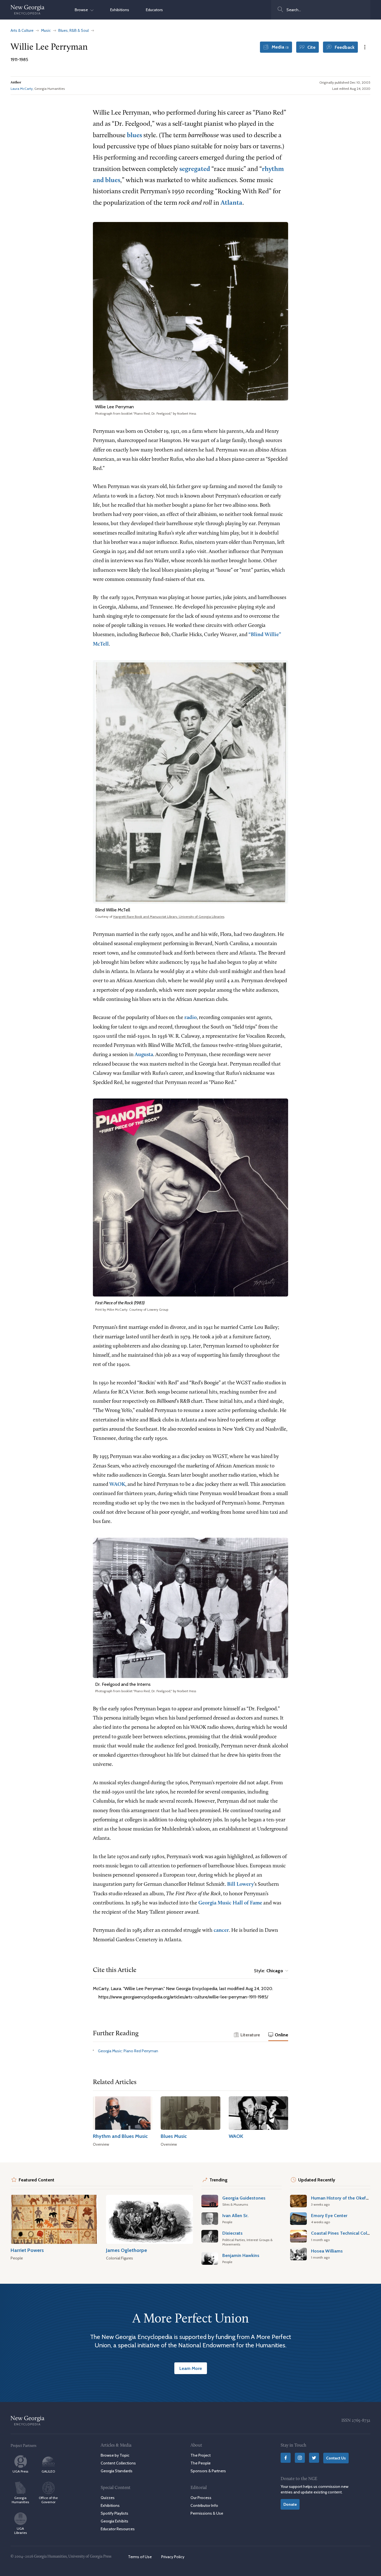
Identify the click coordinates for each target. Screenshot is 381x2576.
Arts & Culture (22, 30)
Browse (83, 10)
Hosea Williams (327, 2251)
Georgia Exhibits (114, 2521)
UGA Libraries (21, 2531)
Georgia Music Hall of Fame (230, 1903)
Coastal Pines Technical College (343, 2233)
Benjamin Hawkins (241, 2255)
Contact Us (336, 2458)
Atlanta (232, 203)
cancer (221, 1931)
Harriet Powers (27, 2250)
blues (134, 136)
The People (201, 2463)
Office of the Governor (48, 2500)
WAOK (117, 1485)
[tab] (247, 2035)
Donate (290, 2504)
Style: (269, 1971)
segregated (195, 169)
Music (46, 30)
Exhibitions (120, 10)
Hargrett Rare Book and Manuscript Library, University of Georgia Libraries (169, 917)
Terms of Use (140, 2557)
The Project (201, 2455)
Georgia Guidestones (244, 2198)
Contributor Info (204, 2505)
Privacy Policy (173, 2557)
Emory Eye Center (329, 2215)
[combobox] (321, 10)
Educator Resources (118, 2529)
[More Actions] (365, 47)
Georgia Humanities (20, 2500)
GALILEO (48, 2471)
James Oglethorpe (126, 2250)
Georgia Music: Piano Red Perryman (128, 2051)
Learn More (191, 2368)
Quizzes (108, 2498)
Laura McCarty (22, 89)
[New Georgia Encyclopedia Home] (28, 10)
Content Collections (118, 2463)
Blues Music (174, 2136)
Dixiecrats (232, 2233)
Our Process (201, 2498)
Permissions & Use (207, 2513)
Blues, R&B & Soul (73, 30)
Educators (154, 10)
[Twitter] (314, 2458)
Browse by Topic (115, 2455)
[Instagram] (300, 2458)
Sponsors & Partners (208, 2471)
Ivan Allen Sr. (235, 2215)
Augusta (144, 1055)
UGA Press (20, 2471)
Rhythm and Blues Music (120, 2136)
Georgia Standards (117, 2471)
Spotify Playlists (114, 2513)
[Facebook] (286, 2458)
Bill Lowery (240, 1885)
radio (191, 1018)
